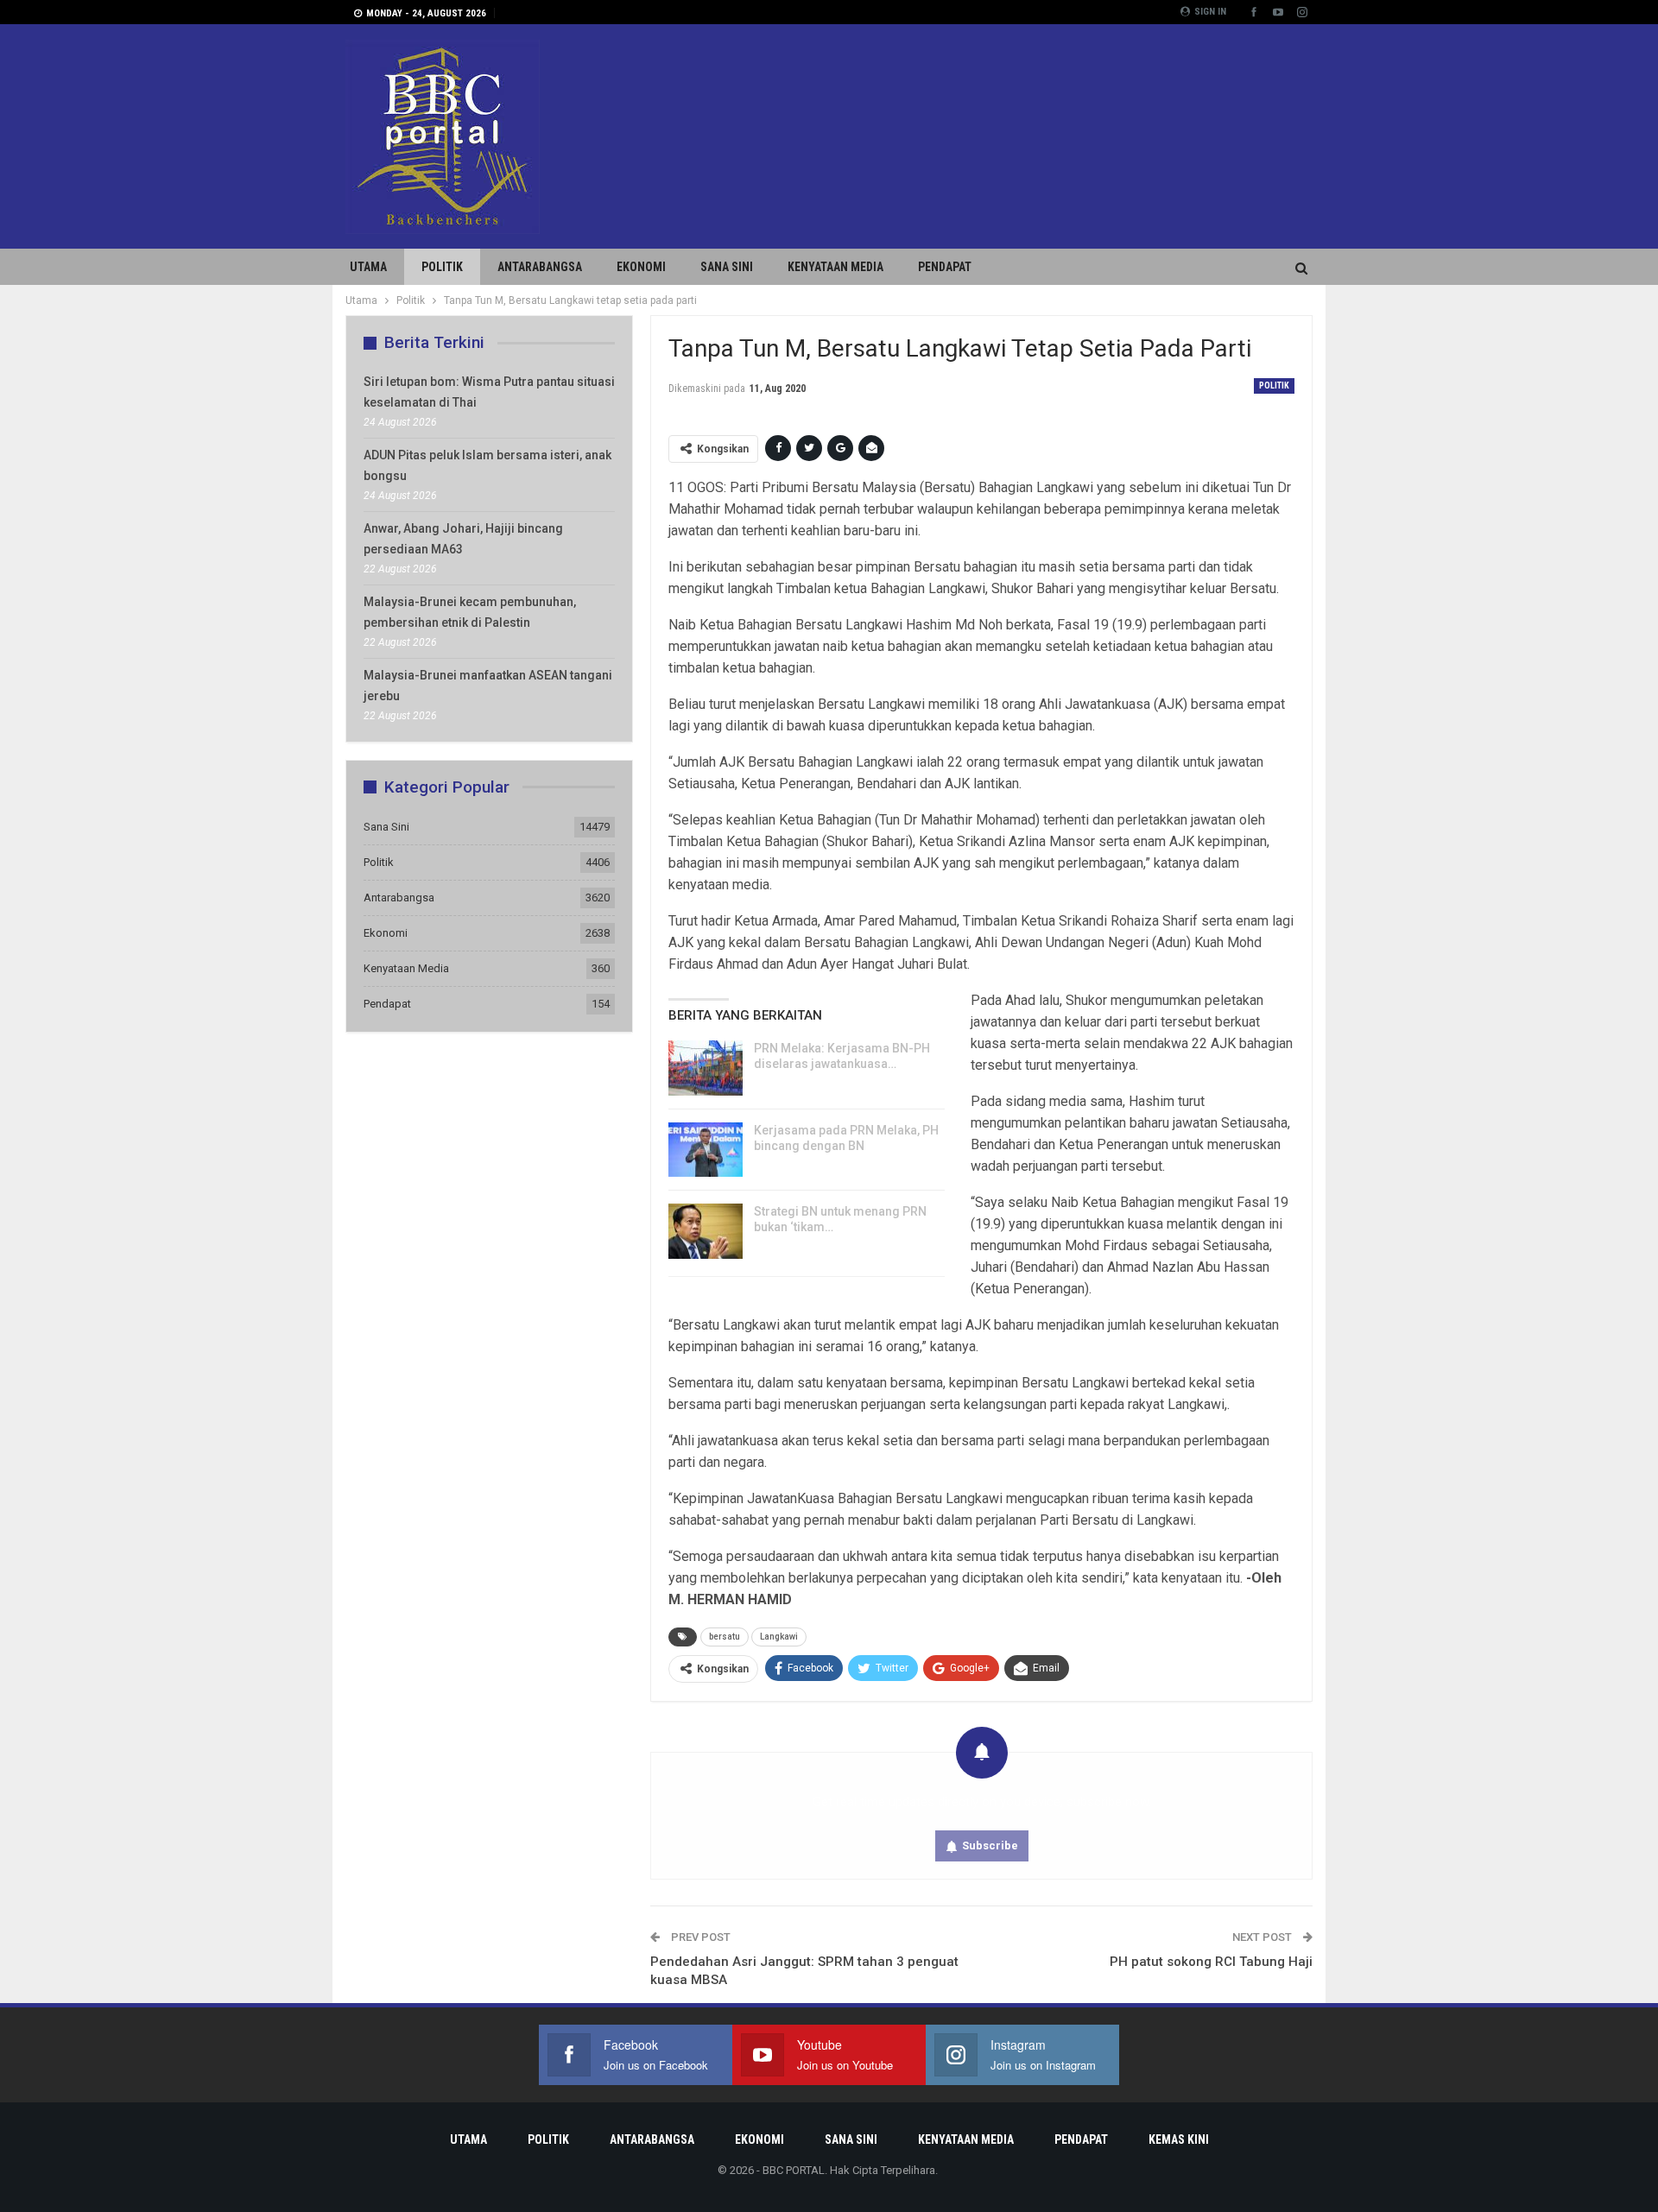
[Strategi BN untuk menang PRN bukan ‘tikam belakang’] (706, 1231)
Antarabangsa (540, 267)
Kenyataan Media (835, 267)
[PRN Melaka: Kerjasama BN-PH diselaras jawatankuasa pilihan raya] (706, 1068)
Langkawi (779, 1637)
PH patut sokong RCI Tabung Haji (1211, 1962)
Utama (368, 267)
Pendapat (945, 267)
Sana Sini (727, 267)
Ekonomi (641, 267)
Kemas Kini (1179, 2139)
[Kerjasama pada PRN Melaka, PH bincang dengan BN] (706, 1150)
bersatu (725, 1637)
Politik (442, 267)
